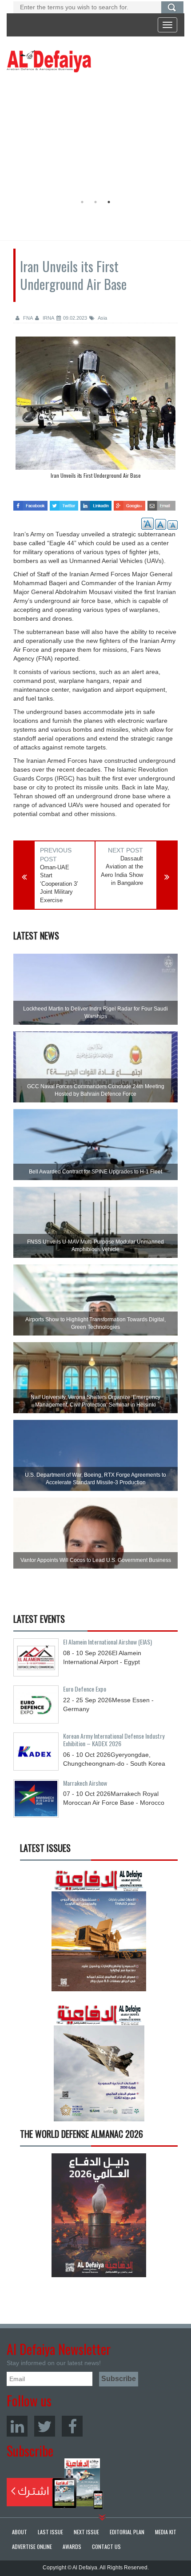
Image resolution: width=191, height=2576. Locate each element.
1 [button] (82, 202)
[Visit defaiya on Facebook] (30, 503)
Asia (102, 318)
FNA (27, 318)
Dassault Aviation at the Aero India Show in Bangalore (122, 871)
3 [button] (109, 202)
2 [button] (95, 202)
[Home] (49, 61)
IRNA (48, 318)
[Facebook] (72, 2426)
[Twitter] (45, 2426)
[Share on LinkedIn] (96, 503)
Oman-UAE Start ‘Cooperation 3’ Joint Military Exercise (59, 884)
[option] (93, 135)
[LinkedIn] (17, 2426)
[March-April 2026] (99, 1933)
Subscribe (55, 2484)
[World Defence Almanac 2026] (99, 2215)
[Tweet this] (64, 503)
